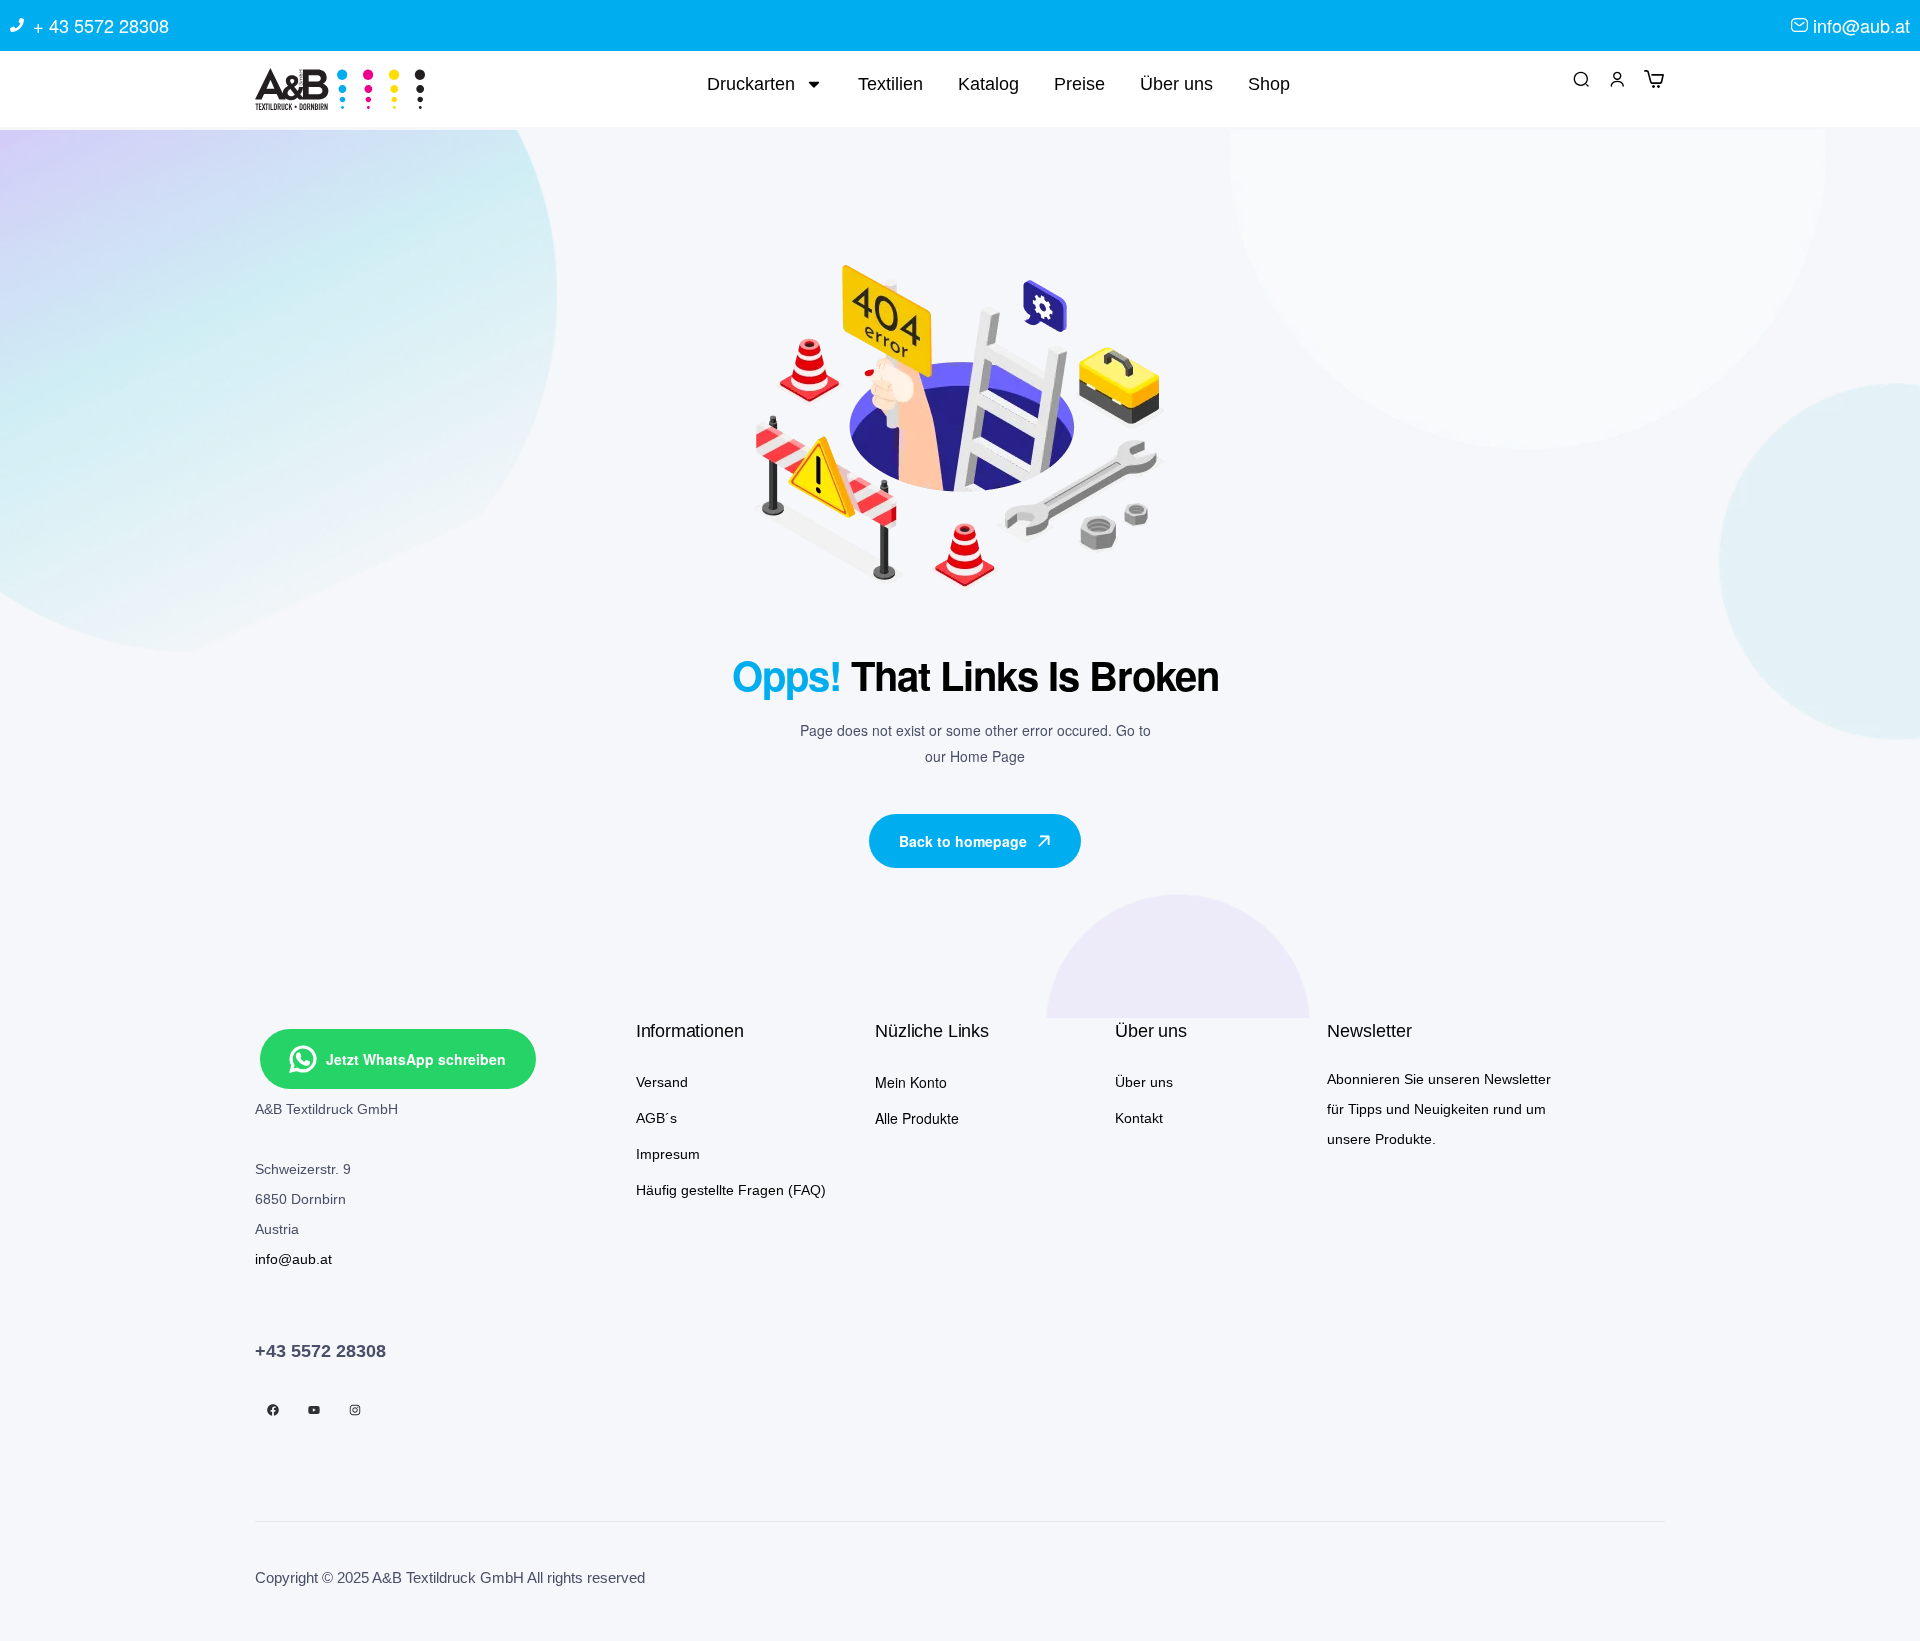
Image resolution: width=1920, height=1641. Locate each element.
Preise (1079, 84)
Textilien (890, 84)
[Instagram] (355, 1410)
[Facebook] (273, 1410)
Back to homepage (963, 841)
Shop (1269, 84)
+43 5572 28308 (320, 1351)
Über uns (1176, 84)
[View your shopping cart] (1654, 78)
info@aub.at (293, 1259)
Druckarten (751, 84)
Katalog (988, 84)
